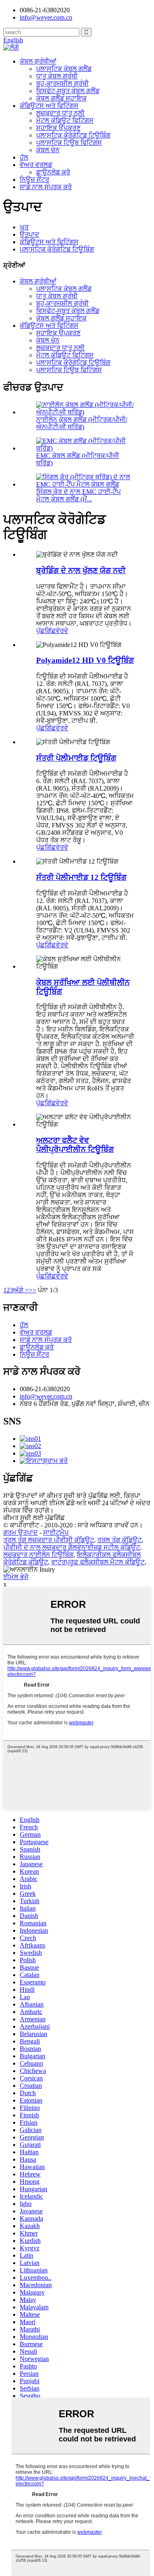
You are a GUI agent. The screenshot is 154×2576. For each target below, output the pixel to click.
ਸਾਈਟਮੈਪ (56, 1533)
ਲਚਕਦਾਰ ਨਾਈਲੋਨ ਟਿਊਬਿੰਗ (38, 1555)
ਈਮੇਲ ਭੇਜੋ (16, 1577)
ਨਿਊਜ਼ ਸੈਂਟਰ (34, 179)
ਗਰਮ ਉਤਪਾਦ (21, 1533)
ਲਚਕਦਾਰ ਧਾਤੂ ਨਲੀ (60, 113)
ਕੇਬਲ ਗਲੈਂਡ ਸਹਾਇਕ (61, 98)
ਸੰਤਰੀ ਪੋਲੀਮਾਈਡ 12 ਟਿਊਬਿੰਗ (81, 877)
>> (32, 1290)
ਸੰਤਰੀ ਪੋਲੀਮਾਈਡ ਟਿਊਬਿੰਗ (76, 758)
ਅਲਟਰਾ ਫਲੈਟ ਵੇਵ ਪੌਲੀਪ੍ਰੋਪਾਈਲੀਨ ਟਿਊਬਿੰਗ (75, 1145)
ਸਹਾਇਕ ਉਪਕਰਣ (58, 128)
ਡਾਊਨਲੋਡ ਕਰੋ (53, 172)
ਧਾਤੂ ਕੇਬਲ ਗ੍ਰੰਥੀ (57, 76)
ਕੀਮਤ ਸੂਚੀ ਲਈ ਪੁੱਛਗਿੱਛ (34, 1518)
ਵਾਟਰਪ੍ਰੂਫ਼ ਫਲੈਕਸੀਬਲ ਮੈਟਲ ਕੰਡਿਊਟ (98, 1562)
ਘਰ (24, 227)
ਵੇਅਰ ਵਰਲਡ (36, 165)
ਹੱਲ (24, 157)
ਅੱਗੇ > (21, 1290)
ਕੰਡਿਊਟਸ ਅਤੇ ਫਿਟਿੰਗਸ (49, 106)
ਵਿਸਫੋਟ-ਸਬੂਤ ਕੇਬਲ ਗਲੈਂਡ (68, 91)
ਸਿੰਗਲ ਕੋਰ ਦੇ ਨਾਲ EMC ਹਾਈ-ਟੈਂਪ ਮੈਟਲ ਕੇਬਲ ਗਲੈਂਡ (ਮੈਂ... (78, 495)
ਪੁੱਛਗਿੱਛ (46, 631)
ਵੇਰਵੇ (62, 631)
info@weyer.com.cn (46, 1396)
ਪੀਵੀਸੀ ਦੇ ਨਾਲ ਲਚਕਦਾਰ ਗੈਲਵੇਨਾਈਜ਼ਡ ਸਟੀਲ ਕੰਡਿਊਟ (72, 1547)
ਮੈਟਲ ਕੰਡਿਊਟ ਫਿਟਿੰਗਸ (65, 120)
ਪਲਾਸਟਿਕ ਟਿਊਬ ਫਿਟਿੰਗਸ (69, 143)
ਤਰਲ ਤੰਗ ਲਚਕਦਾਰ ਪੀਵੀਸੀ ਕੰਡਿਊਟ (49, 1540)
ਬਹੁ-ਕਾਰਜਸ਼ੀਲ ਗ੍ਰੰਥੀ (62, 83)
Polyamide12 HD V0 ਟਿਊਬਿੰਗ (85, 660)
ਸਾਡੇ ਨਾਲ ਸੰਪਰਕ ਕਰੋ (46, 187)
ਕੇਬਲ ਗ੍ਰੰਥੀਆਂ (38, 61)
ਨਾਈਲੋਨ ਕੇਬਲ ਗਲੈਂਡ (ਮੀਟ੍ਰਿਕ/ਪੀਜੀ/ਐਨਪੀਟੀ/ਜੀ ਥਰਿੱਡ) (82, 423)
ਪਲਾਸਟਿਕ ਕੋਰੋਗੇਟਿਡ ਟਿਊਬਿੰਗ (73, 135)
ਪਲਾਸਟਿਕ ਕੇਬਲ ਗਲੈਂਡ (64, 69)
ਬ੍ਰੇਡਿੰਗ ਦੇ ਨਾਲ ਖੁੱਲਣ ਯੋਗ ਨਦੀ (81, 570)
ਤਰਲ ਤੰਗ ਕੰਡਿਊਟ (120, 1540)
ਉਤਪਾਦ (30, 234)
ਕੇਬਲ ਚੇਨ (48, 150)
